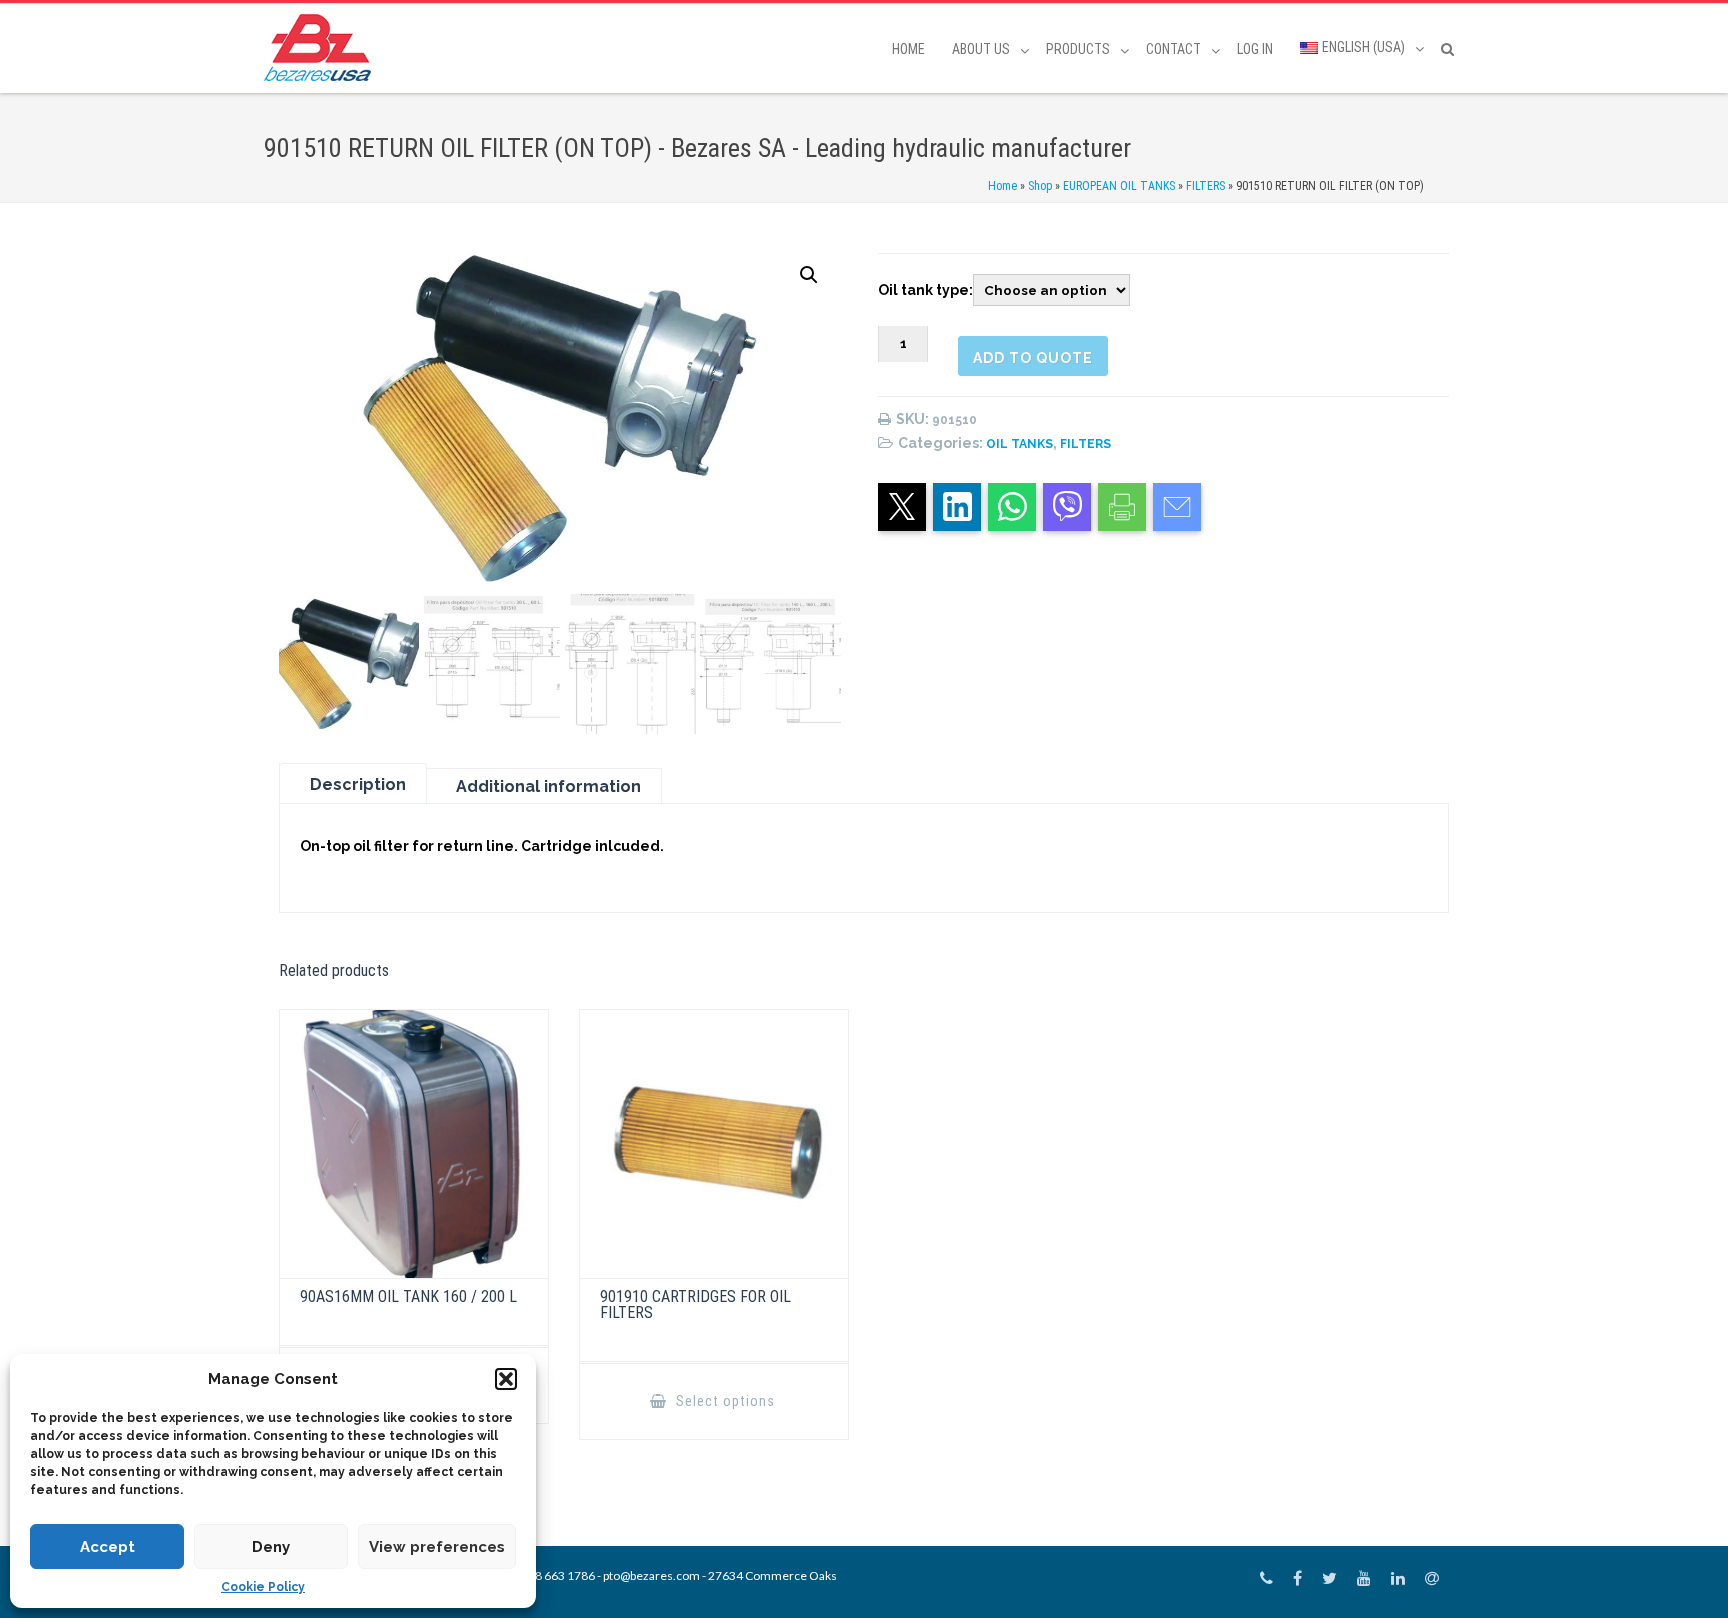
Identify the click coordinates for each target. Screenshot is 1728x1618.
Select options (723, 1401)
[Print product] (1122, 507)
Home (908, 49)
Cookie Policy (263, 1587)
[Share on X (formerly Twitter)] (902, 507)
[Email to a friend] (1177, 507)
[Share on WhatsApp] (1012, 507)
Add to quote (1033, 358)
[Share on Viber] (1067, 507)
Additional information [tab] (548, 786)
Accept (107, 1547)
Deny (271, 1547)
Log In (1255, 49)
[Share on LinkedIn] (957, 507)
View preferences (437, 1547)
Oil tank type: (925, 290)
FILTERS (1205, 186)
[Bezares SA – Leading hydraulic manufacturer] (322, 47)
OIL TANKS (1019, 444)
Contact (1173, 49)
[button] (506, 1379)
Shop (1040, 186)
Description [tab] (358, 784)
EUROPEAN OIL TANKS (1119, 186)
